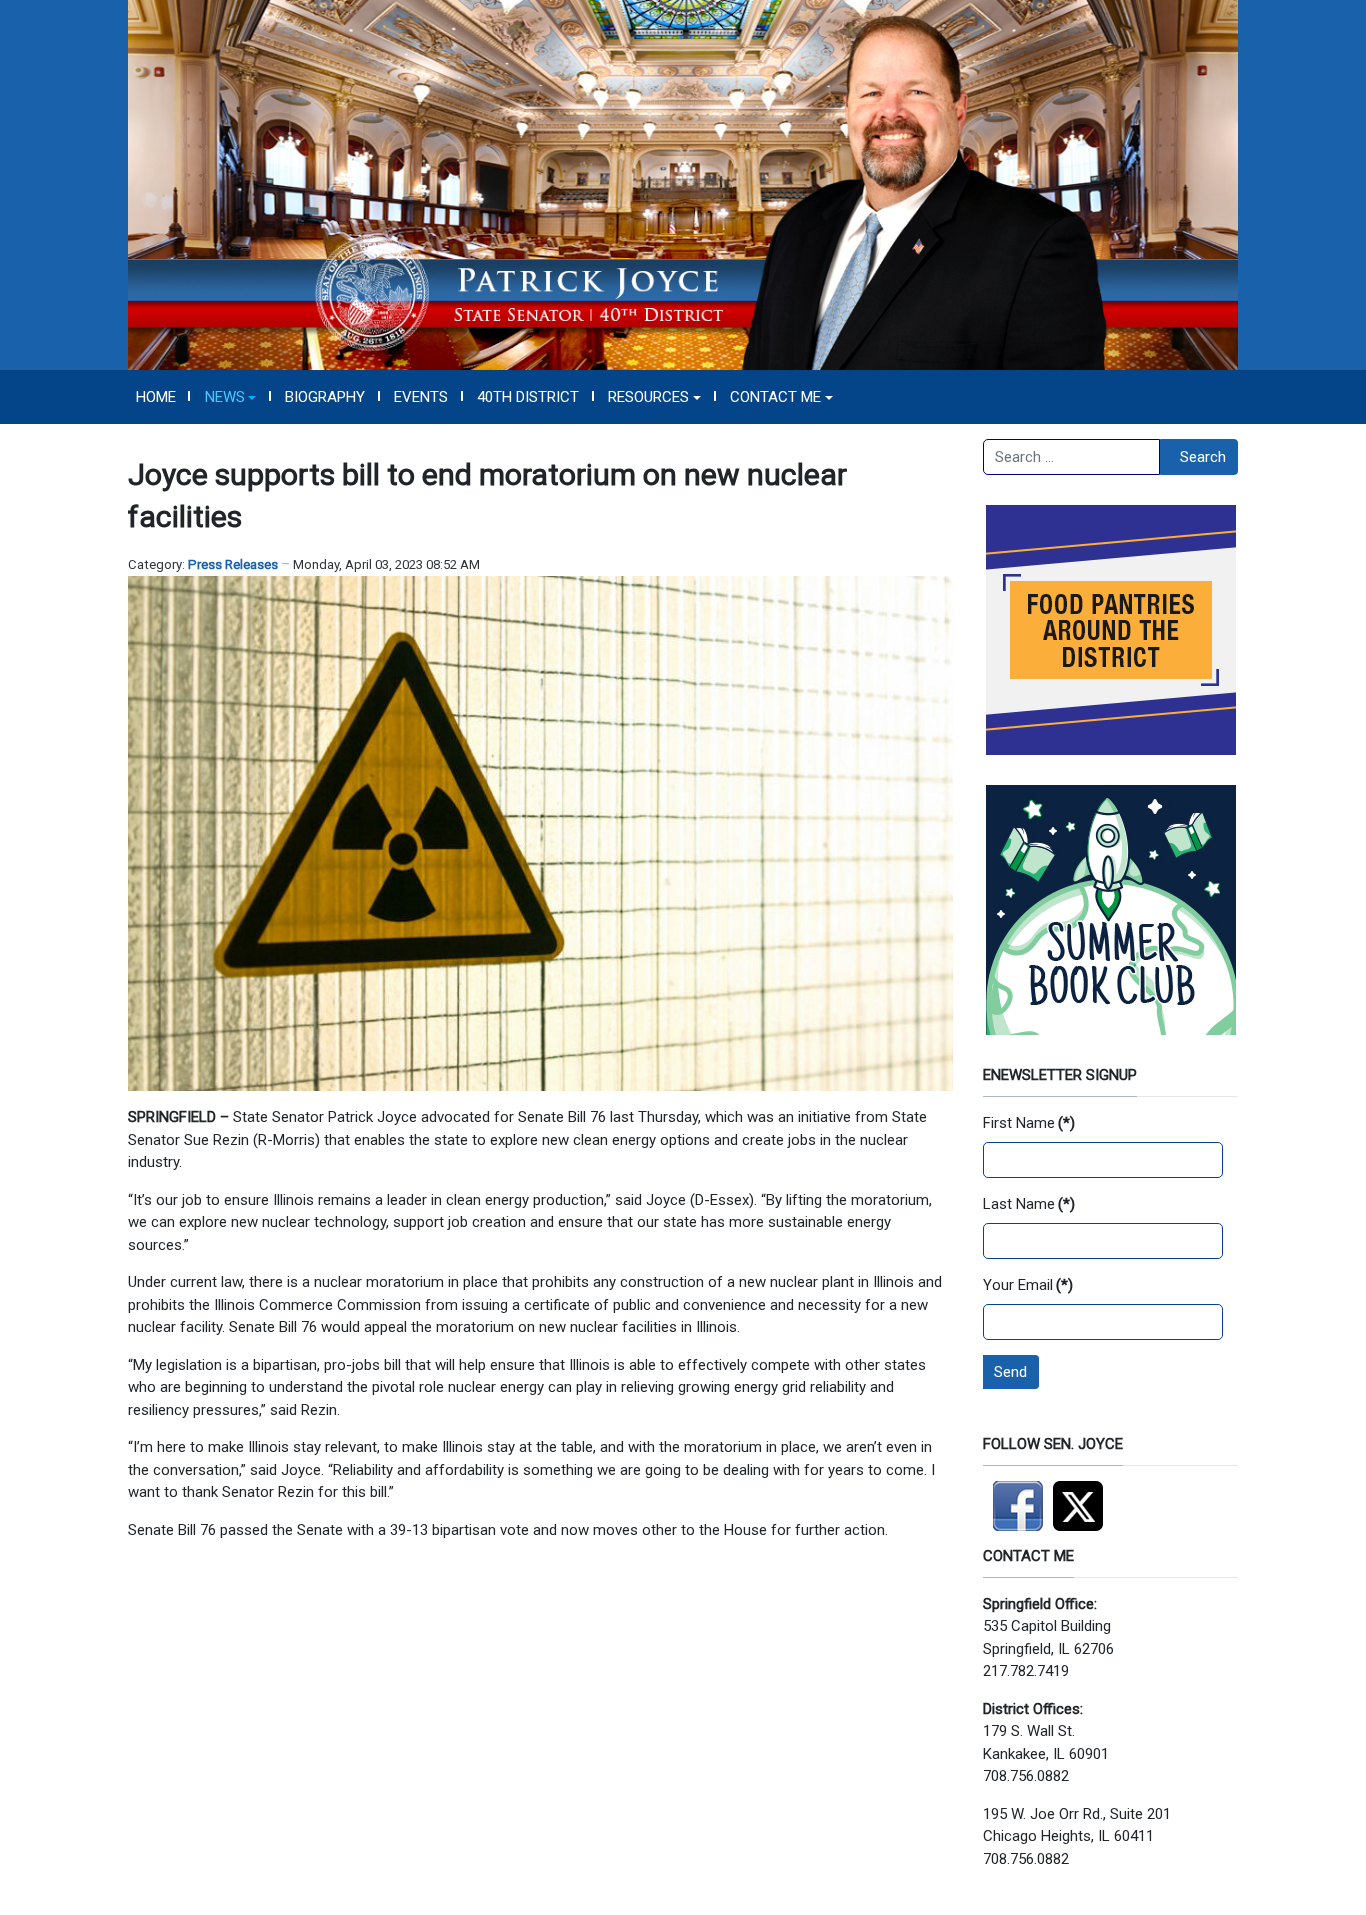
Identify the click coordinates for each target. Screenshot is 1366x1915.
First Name (1029, 1123)
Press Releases (233, 564)
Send (1010, 1372)
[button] (230, 397)
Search (1203, 457)
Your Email (1028, 1285)
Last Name (1029, 1204)
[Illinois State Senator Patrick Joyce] (683, 184)
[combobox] (1071, 457)
